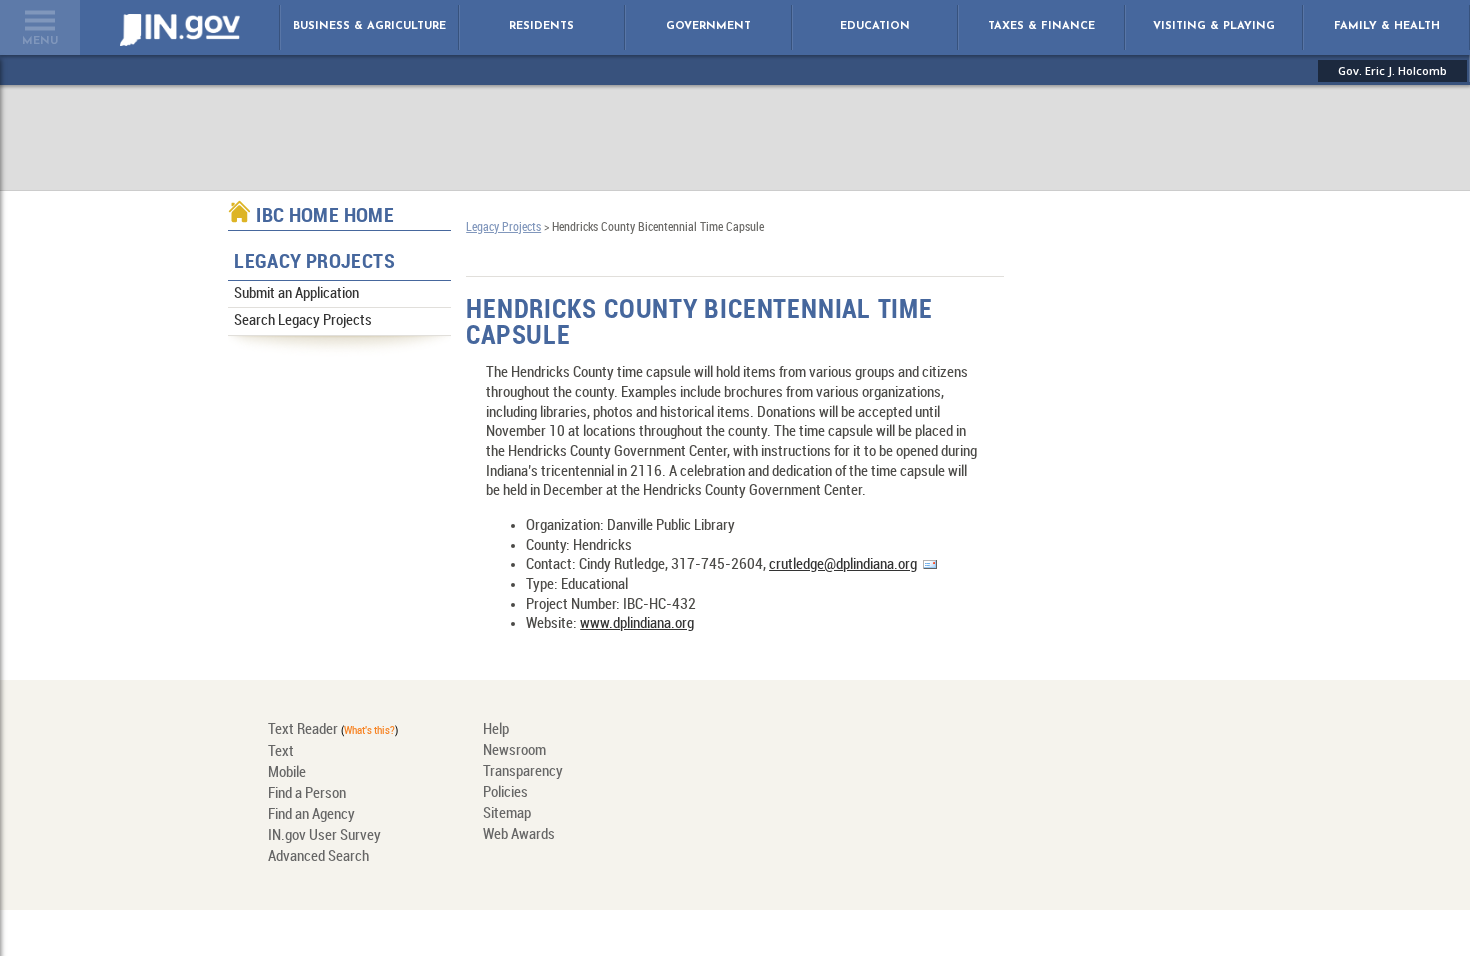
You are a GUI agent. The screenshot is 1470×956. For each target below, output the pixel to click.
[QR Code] (775, 745)
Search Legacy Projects (303, 321)
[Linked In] (707, 795)
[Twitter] (775, 795)
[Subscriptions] (910, 745)
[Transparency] (842, 745)
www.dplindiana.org (637, 624)
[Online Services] (707, 745)
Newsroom (514, 751)
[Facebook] (842, 795)
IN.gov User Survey (324, 836)
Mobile (287, 773)
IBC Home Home (325, 216)
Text (281, 752)
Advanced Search (318, 857)
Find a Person (307, 794)
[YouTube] (910, 795)
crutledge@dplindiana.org (843, 565)
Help (496, 730)
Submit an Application (296, 294)
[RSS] (978, 795)
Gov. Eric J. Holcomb (1392, 70)
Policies (505, 793)
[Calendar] (978, 745)
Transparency (523, 772)
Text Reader (303, 730)
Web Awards (519, 835)
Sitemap (507, 814)
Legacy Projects (314, 262)
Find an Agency (311, 815)
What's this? (369, 731)
